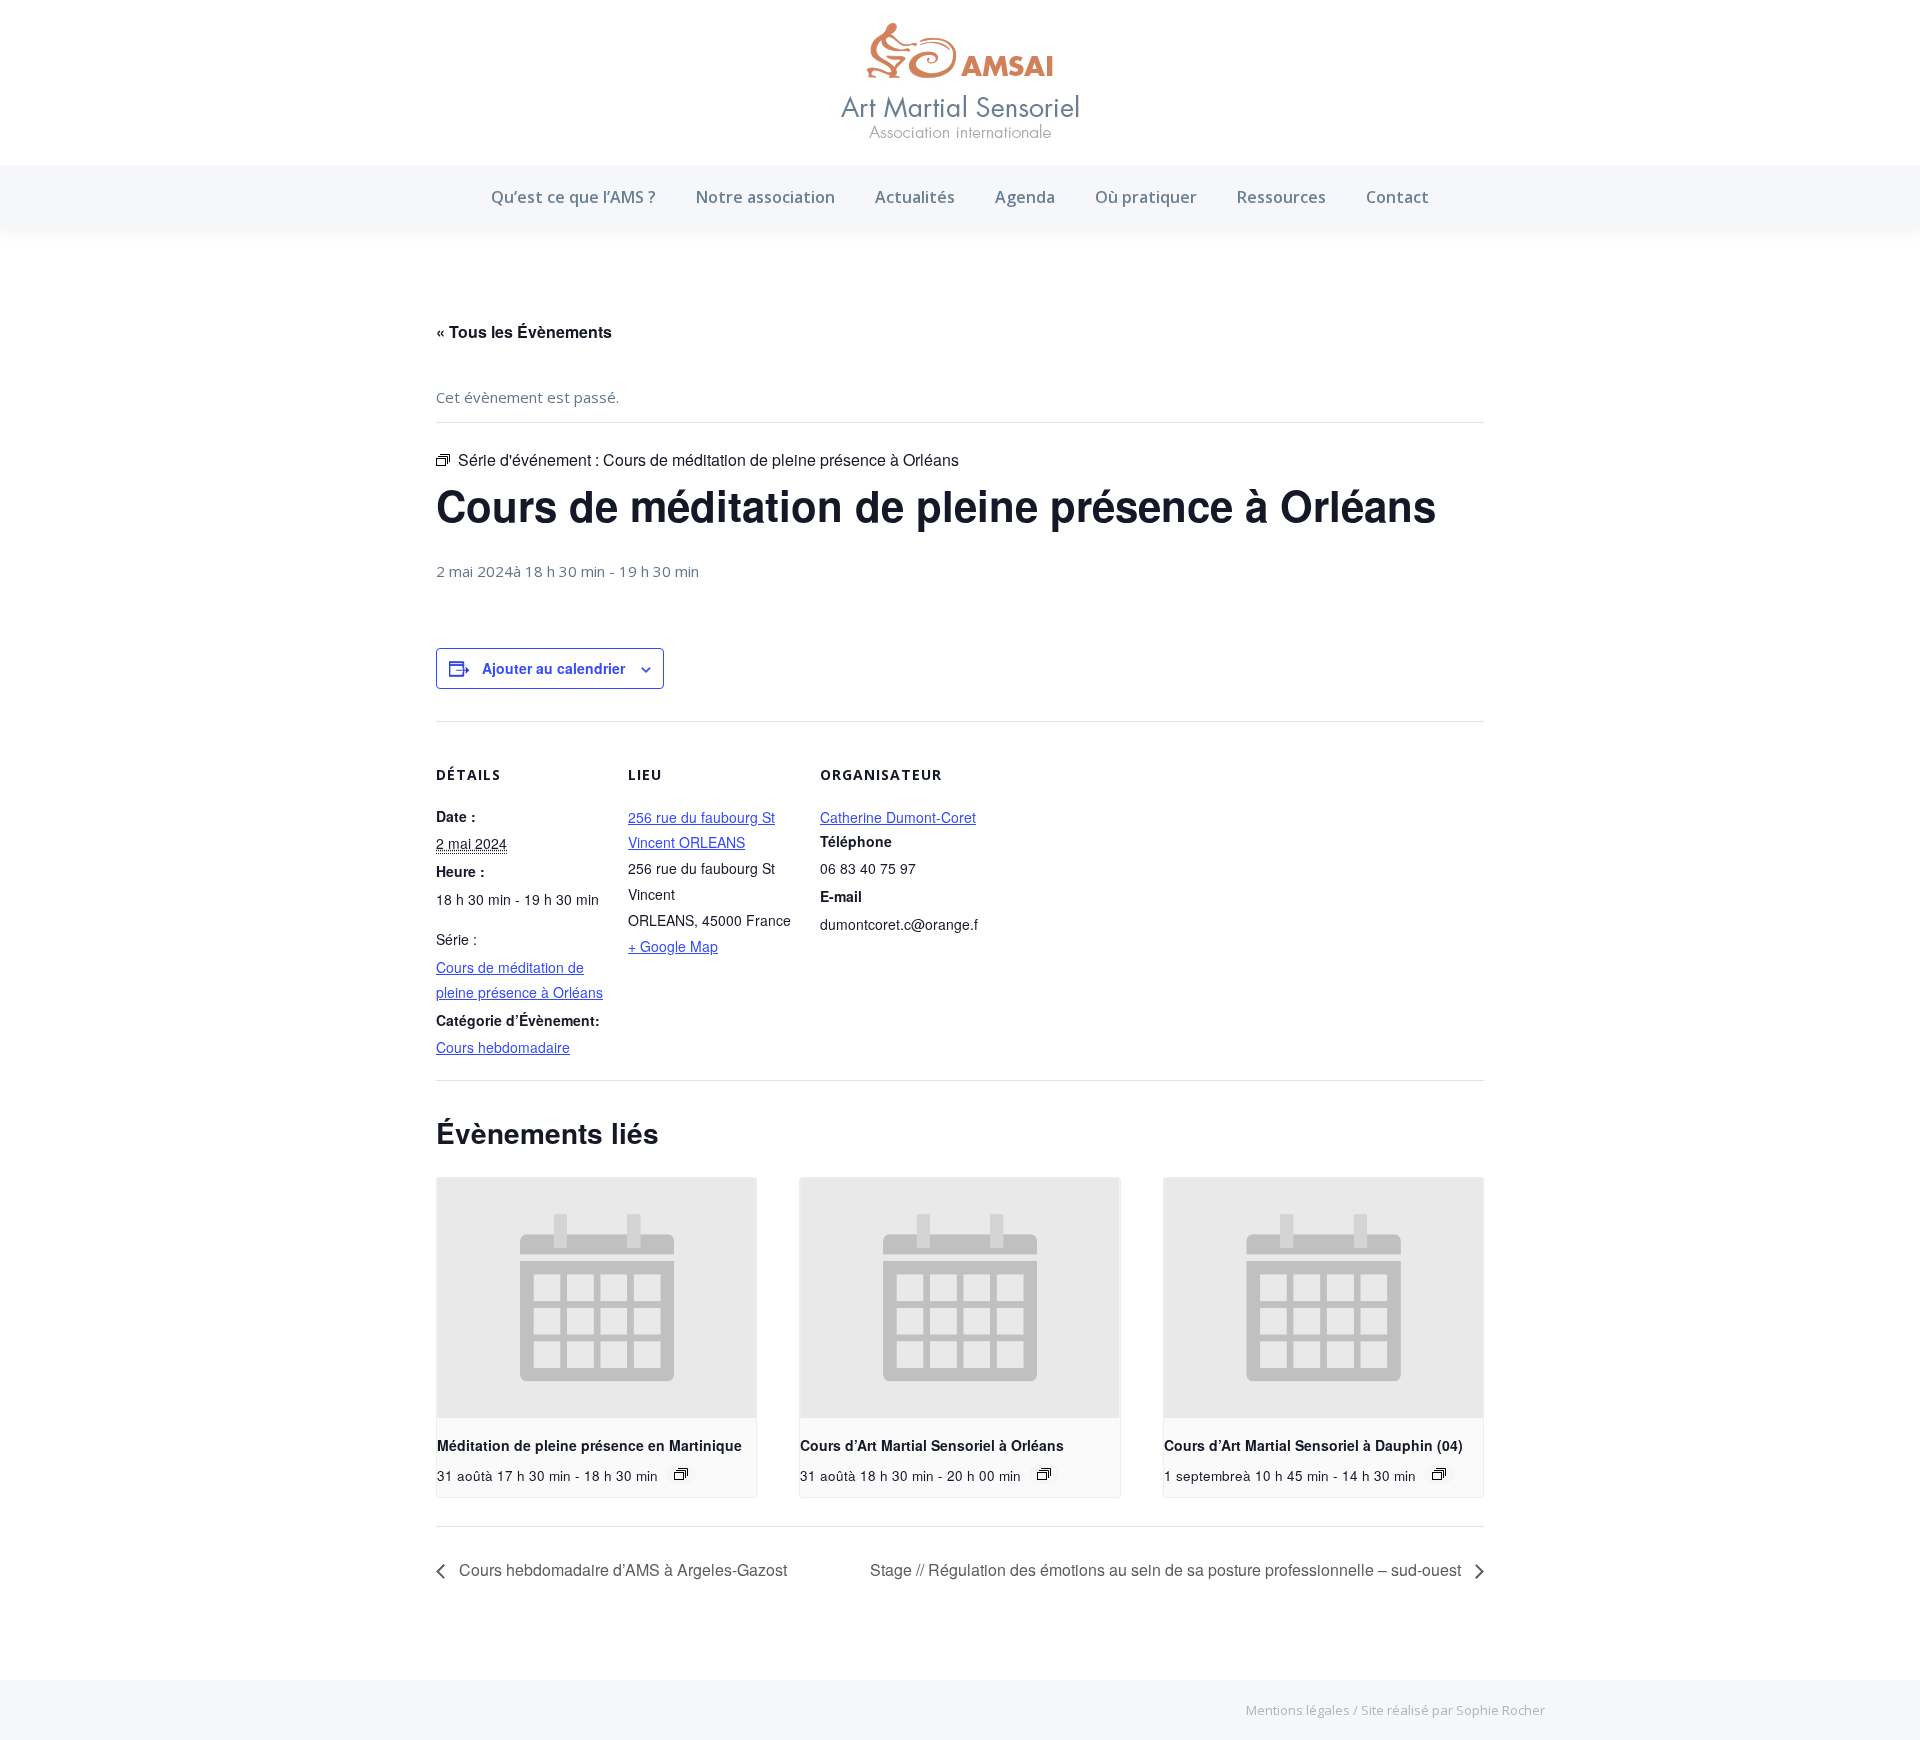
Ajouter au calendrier (553, 668)
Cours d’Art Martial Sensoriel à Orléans (932, 1445)
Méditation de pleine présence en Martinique (589, 1445)
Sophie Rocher (1500, 1710)
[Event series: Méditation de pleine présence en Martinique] (681, 1474)
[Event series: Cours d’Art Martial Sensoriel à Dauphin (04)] (1439, 1474)
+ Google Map (673, 946)
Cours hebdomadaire (503, 1047)
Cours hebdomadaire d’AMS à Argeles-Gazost (621, 1569)
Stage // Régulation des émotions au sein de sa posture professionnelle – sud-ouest (1167, 1569)
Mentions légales (1299, 1710)
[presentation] (596, 1298)
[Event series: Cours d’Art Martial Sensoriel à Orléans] (1044, 1474)
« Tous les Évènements (524, 331)
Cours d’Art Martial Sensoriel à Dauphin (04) (1313, 1445)
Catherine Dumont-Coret (898, 817)
